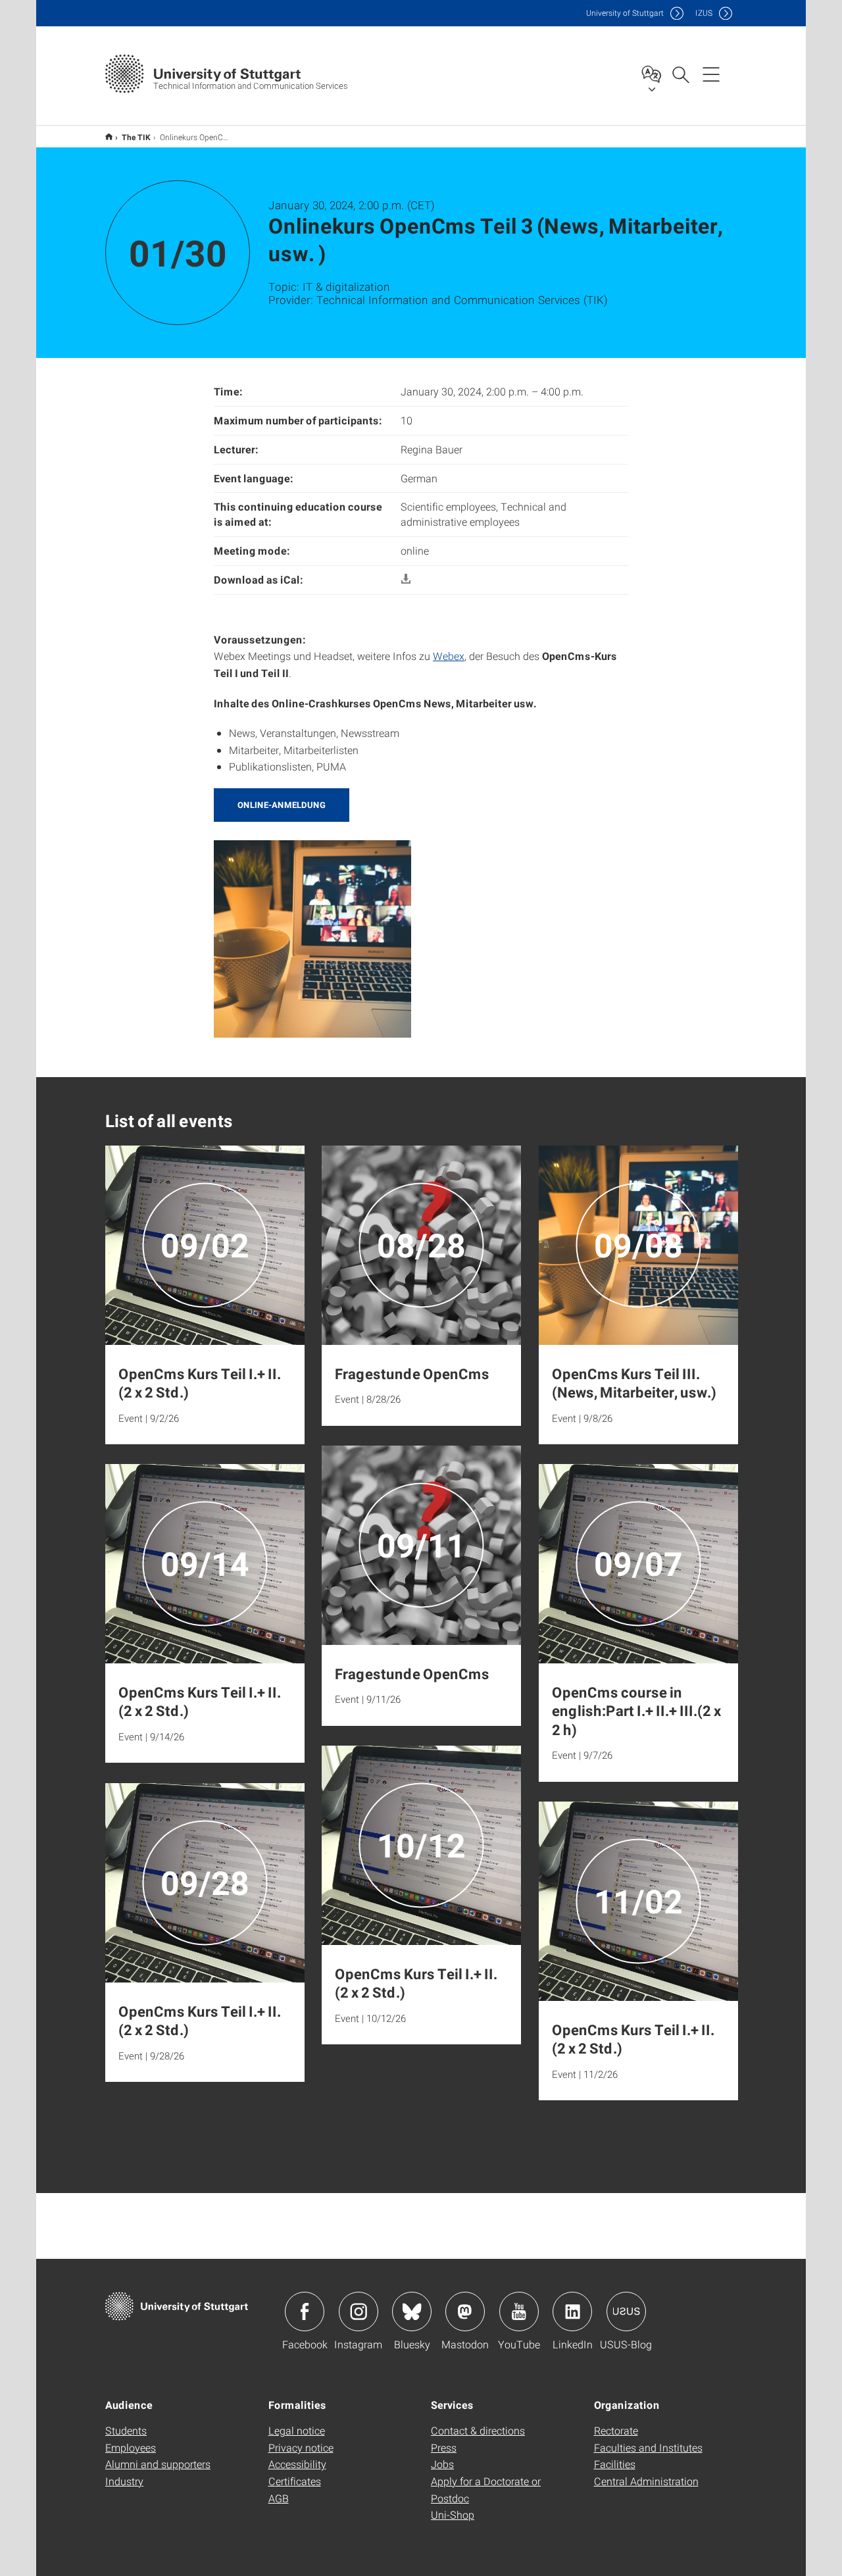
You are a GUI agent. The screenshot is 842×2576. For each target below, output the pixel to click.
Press (444, 2447)
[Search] (680, 74)
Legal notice (297, 2430)
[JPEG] (312, 937)
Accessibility (297, 2464)
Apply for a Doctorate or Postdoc (486, 2489)
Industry (124, 2481)
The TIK (136, 137)
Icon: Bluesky (412, 2311)
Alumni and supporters (158, 2464)
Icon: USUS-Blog (626, 2311)
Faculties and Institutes (648, 2447)
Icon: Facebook (305, 2311)
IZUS (704, 13)
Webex (449, 656)
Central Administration (646, 2481)
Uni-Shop (453, 2514)
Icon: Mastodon (465, 2311)
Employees (131, 2447)
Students (126, 2430)
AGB (279, 2498)
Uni (625, 13)
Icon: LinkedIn (572, 2311)
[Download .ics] (406, 579)
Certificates (295, 2481)
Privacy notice (301, 2447)
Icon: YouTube (519, 2311)
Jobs (442, 2464)
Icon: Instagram (359, 2311)
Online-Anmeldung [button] (282, 805)
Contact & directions (478, 2430)
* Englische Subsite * (109, 137)
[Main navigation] (711, 74)
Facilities (615, 2464)
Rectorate (616, 2430)
